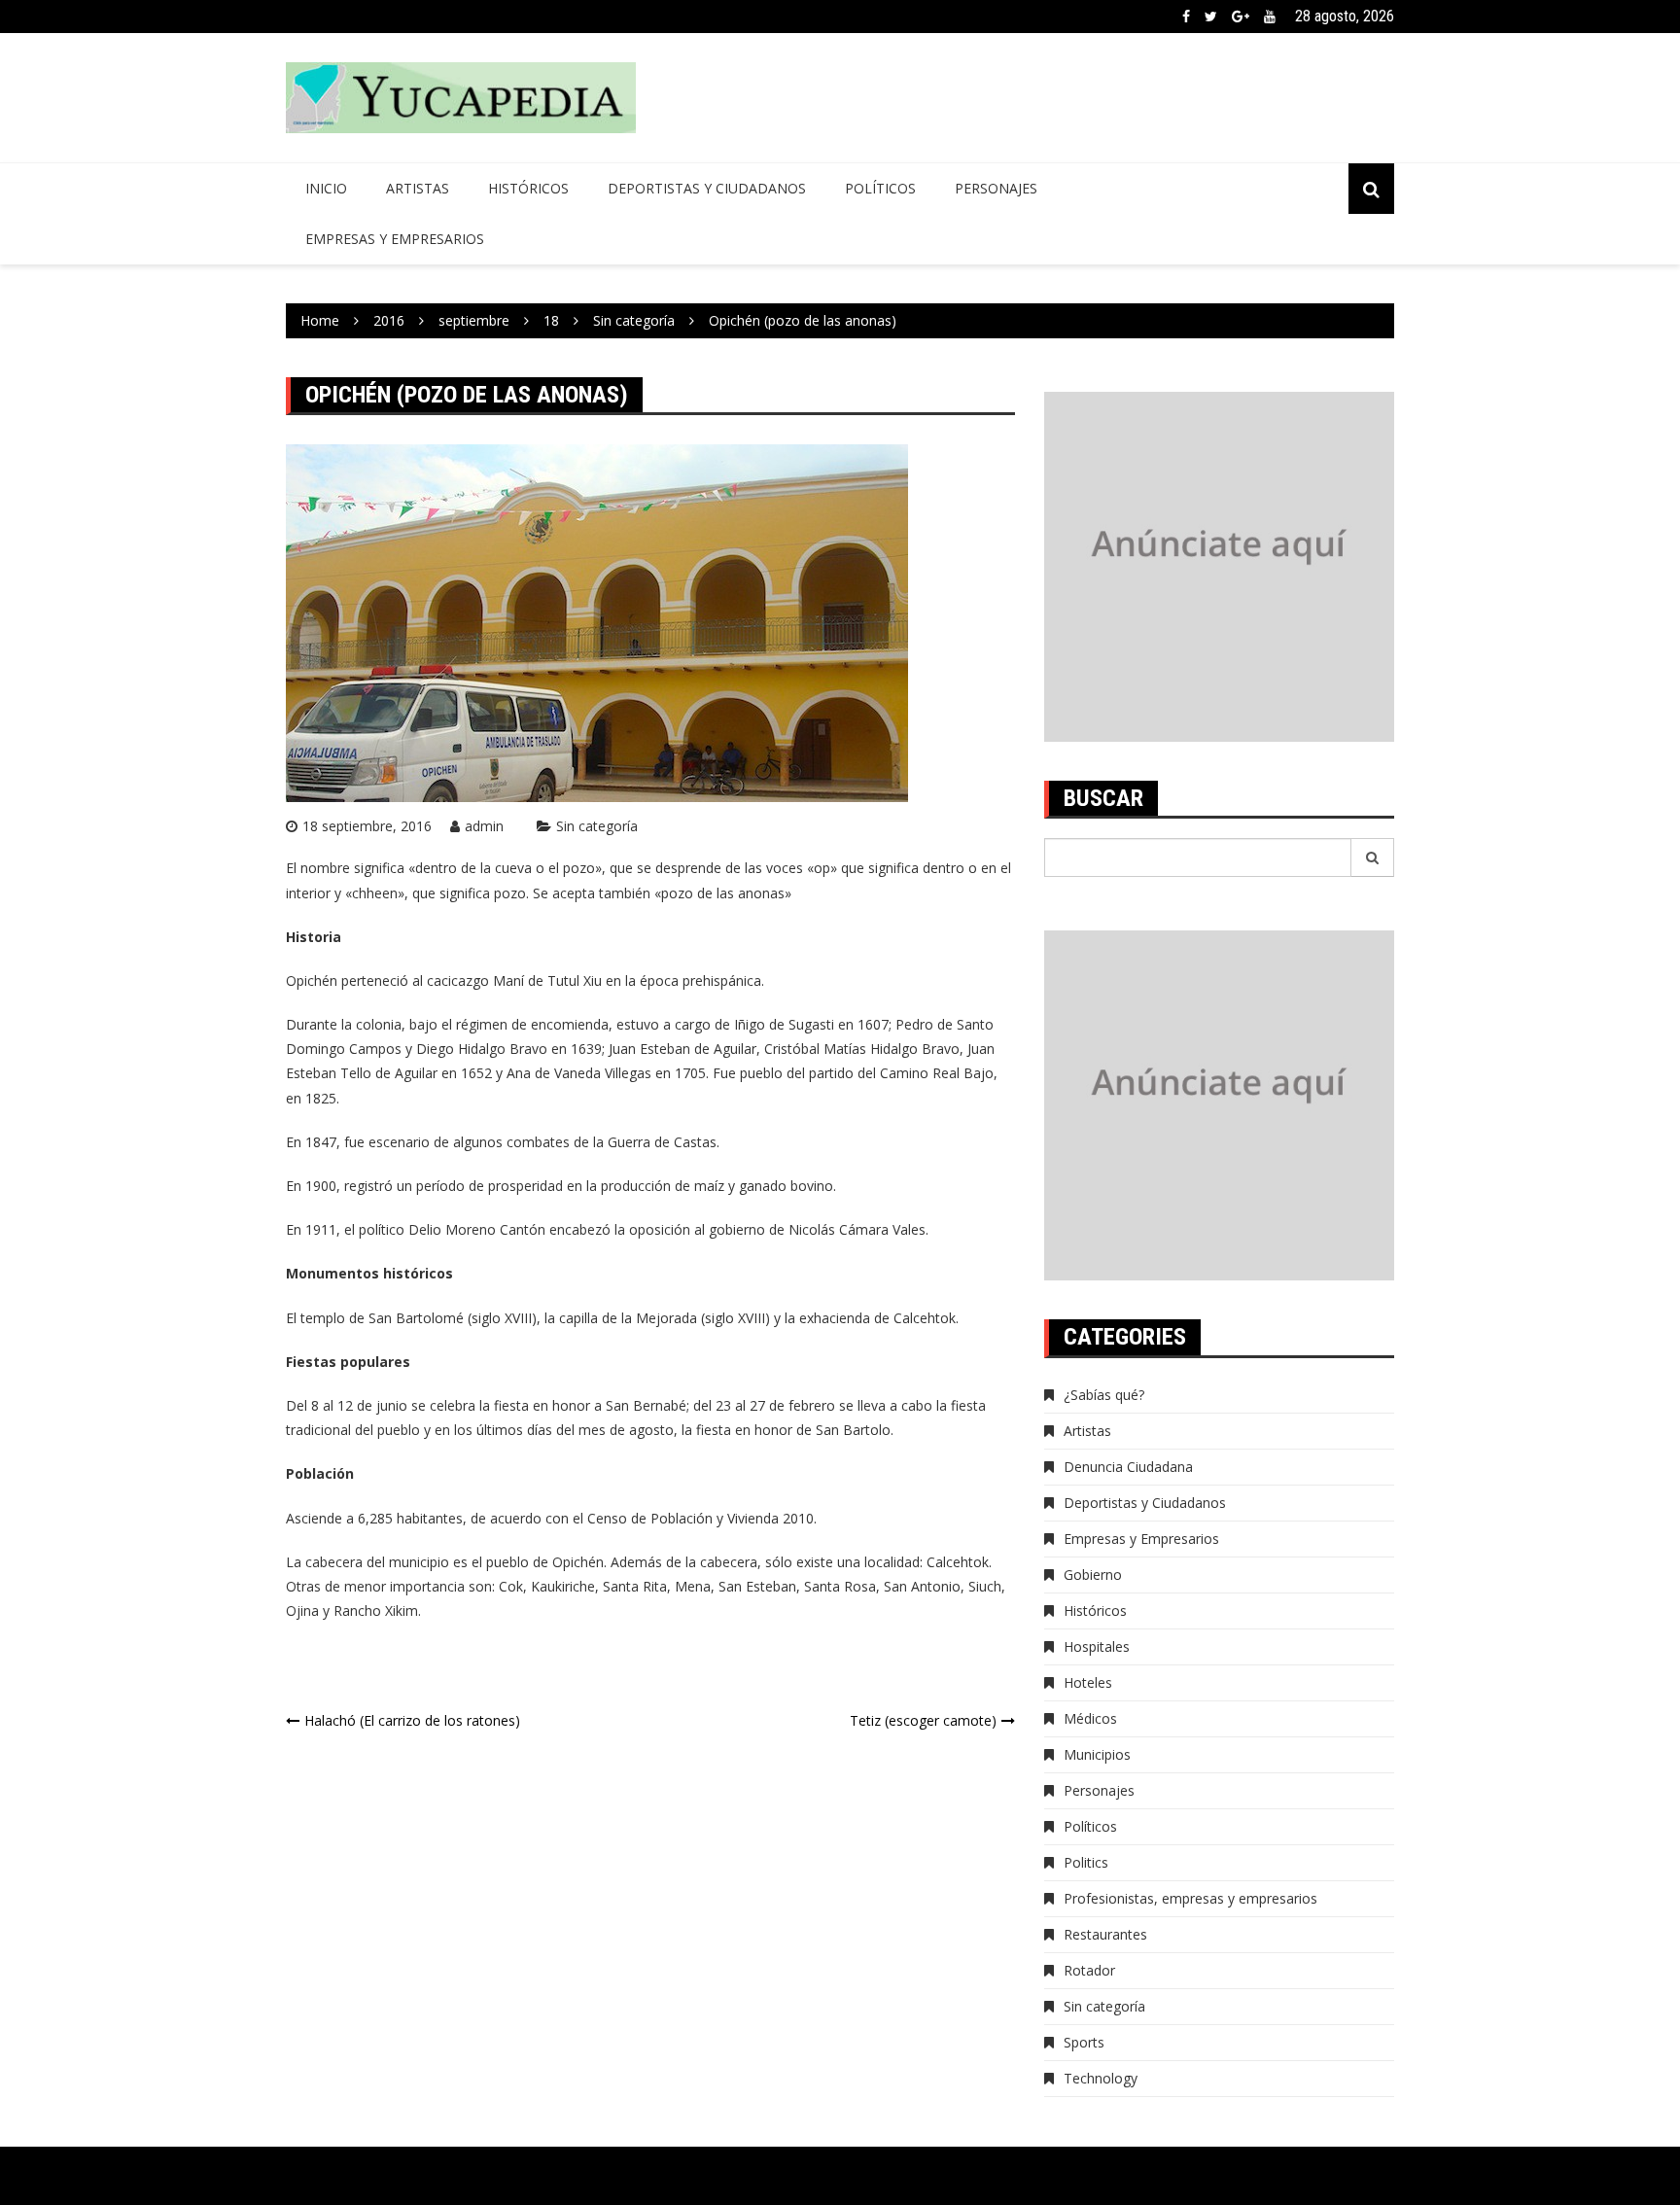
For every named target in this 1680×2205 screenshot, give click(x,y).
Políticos (880, 188)
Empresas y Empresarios (395, 239)
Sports (1084, 2042)
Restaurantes (1105, 1934)
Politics (1086, 1862)
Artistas (418, 188)
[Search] (1373, 857)
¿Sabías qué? (1104, 1395)
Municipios (1097, 1754)
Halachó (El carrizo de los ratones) (412, 1720)
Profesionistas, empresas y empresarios (1190, 1898)
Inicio (326, 188)
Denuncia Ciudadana (1128, 1467)
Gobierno (1093, 1575)
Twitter (1211, 17)
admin (484, 826)
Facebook (1186, 17)
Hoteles (1088, 1682)
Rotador (1089, 1970)
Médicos (1090, 1718)
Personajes (996, 188)
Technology (1101, 2078)
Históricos (528, 188)
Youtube (1270, 17)
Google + (1241, 17)
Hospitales (1097, 1646)
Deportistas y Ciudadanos (707, 188)
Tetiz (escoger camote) (923, 1720)
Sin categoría (597, 826)
